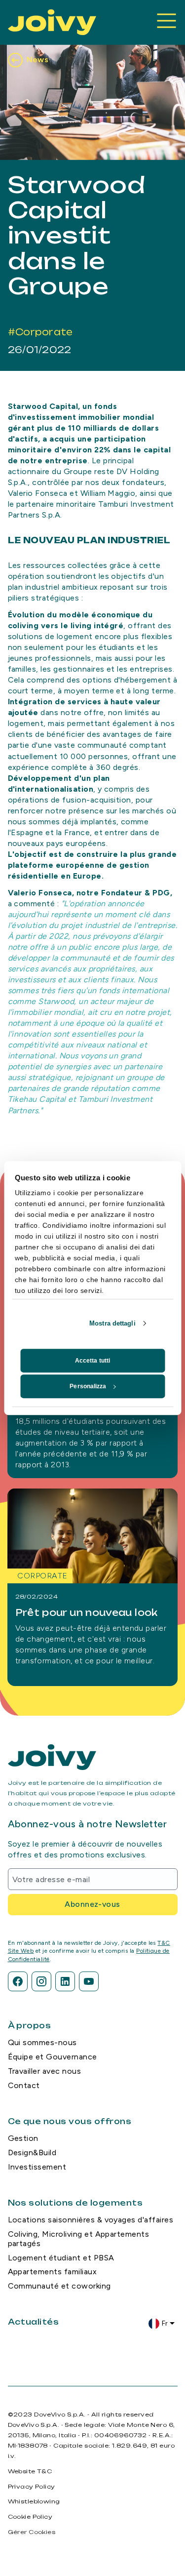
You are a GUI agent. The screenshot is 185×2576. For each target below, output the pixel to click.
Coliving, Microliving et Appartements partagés (79, 2239)
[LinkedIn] (65, 1981)
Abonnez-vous (92, 1904)
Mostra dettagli (112, 1323)
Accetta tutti (92, 1361)
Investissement (37, 2167)
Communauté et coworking (59, 2286)
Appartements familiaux (53, 2272)
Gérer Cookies (32, 2532)
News (38, 60)
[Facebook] (18, 1981)
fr (165, 2323)
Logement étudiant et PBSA (61, 2258)
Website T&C (30, 2471)
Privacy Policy (32, 2487)
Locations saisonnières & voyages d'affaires (91, 2220)
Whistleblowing (34, 2501)
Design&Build (32, 2153)
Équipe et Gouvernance (53, 2057)
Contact (24, 2085)
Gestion (23, 2138)
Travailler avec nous (45, 2071)
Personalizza (88, 1386)
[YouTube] (89, 1981)
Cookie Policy (30, 2517)
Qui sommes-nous (42, 2042)
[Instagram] (41, 1981)
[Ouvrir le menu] (167, 22)
